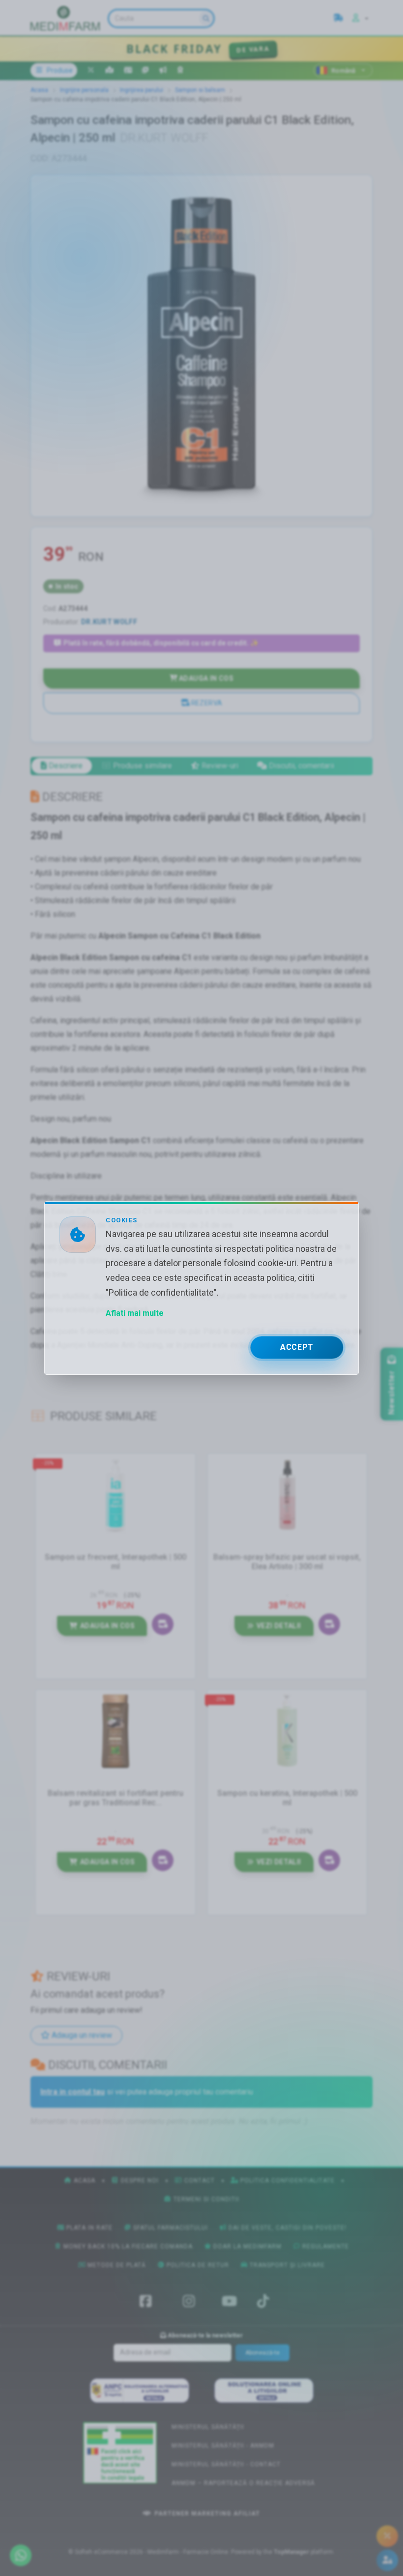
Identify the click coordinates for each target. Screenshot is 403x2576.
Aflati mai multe (135, 1313)
